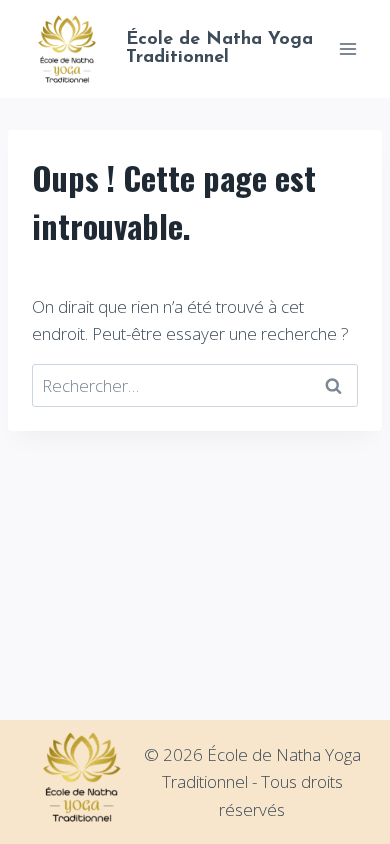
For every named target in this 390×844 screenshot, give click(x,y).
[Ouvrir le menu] (347, 48)
